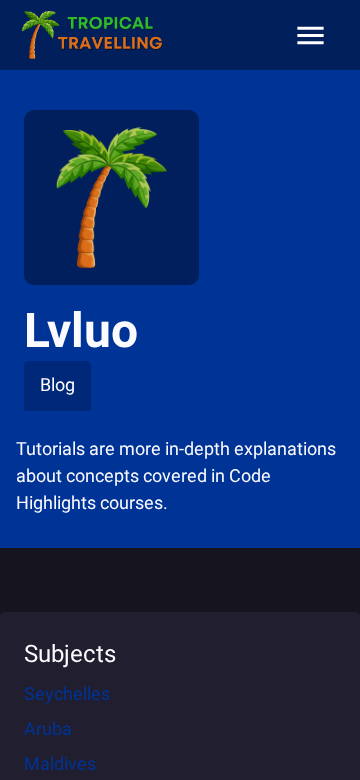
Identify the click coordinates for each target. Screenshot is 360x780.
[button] (91, 35)
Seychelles (67, 693)
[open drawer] (310, 35)
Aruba (48, 728)
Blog (57, 384)
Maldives (60, 763)
